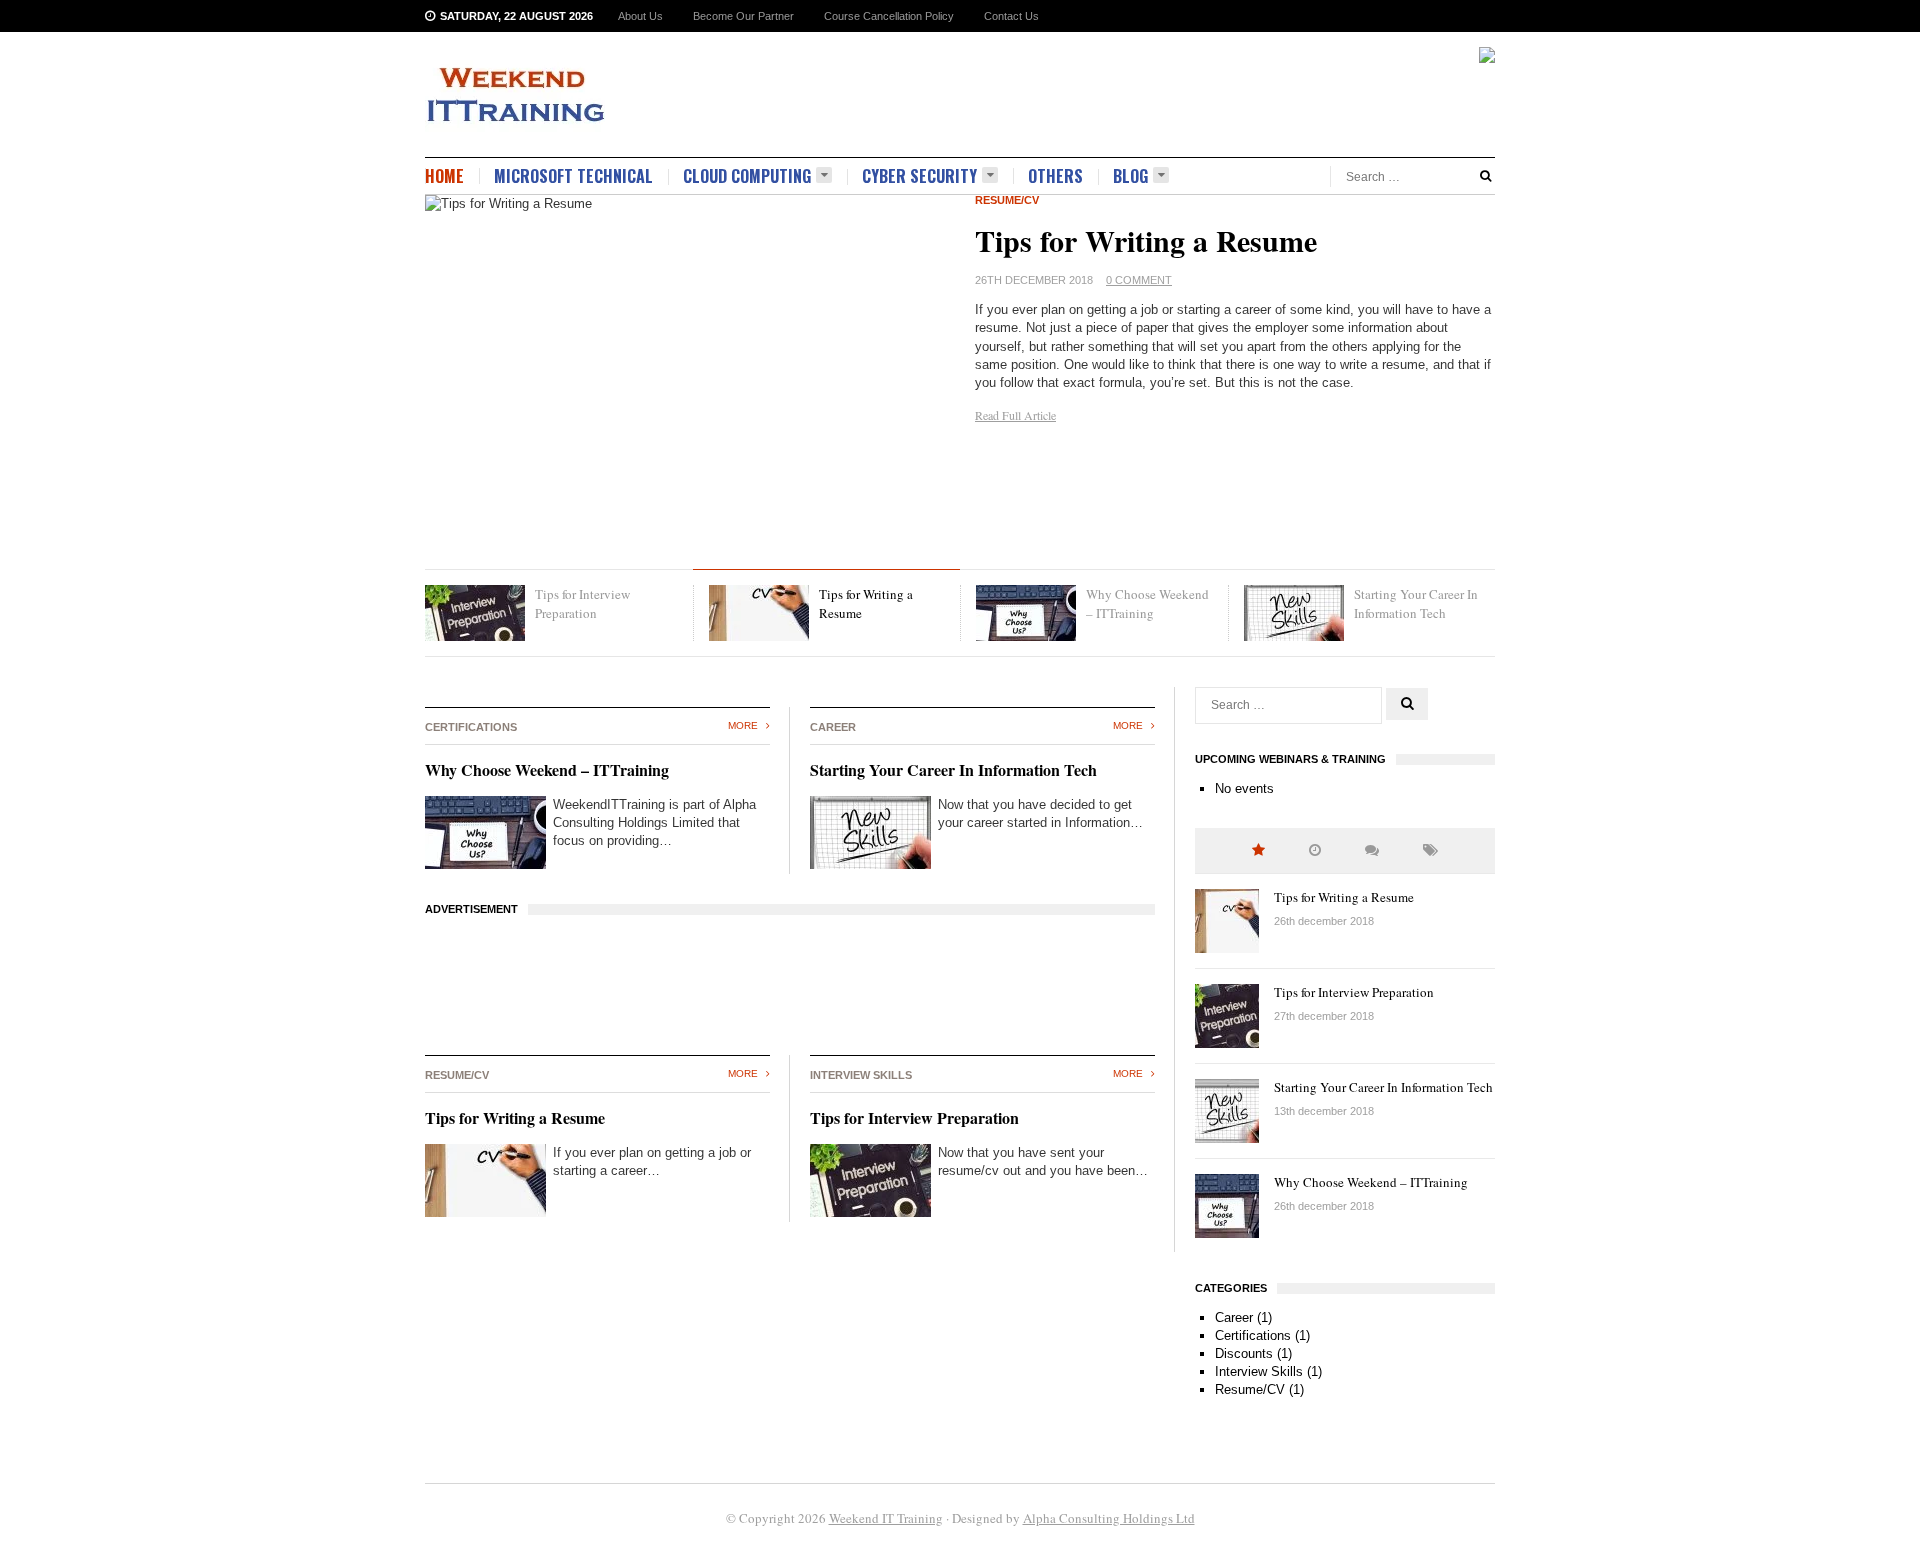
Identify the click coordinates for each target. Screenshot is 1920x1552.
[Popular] (1258, 850)
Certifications (1253, 1335)
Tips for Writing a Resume (1146, 240)
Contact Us (1011, 16)
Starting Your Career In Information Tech (953, 769)
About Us (640, 16)
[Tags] (1430, 850)
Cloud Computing (747, 176)
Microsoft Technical (573, 176)
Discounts (1244, 1353)
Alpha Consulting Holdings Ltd (1109, 1518)
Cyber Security (919, 176)
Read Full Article (1015, 415)
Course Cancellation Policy (889, 16)
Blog (1130, 176)
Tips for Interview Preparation (914, 1117)
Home (444, 176)
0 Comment (1139, 280)
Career (1234, 1317)
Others (1055, 176)
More (744, 725)
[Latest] (1315, 850)
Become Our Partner (743, 16)
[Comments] (1372, 850)
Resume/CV (1007, 200)
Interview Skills (1259, 1371)
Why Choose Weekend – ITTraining (547, 769)
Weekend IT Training (886, 1518)
